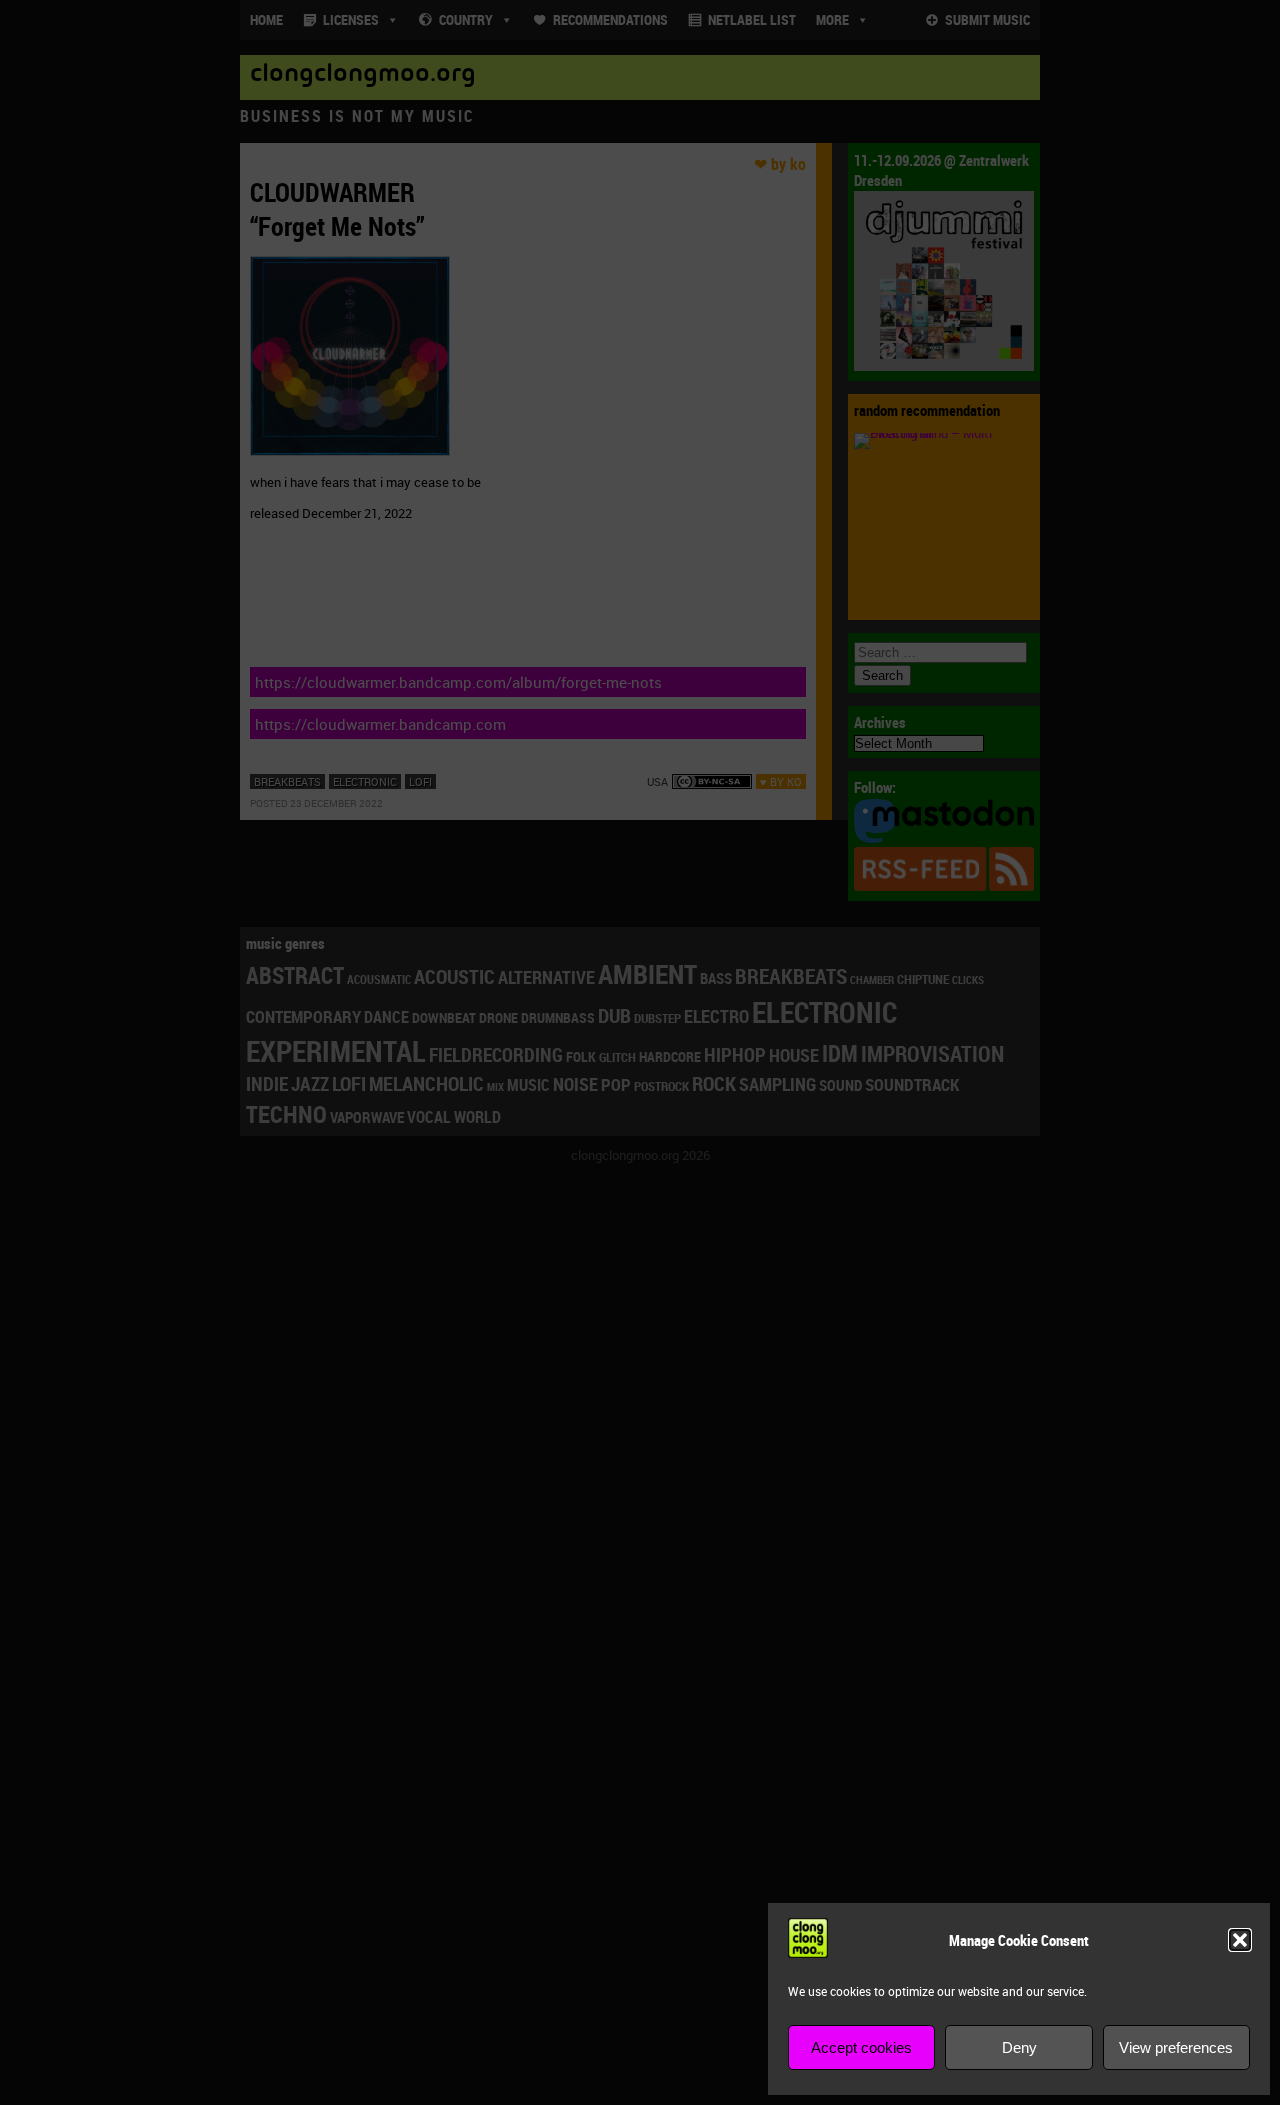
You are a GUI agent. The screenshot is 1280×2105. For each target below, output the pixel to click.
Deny (1019, 2047)
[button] (1240, 1940)
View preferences (1176, 2047)
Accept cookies (861, 2047)
